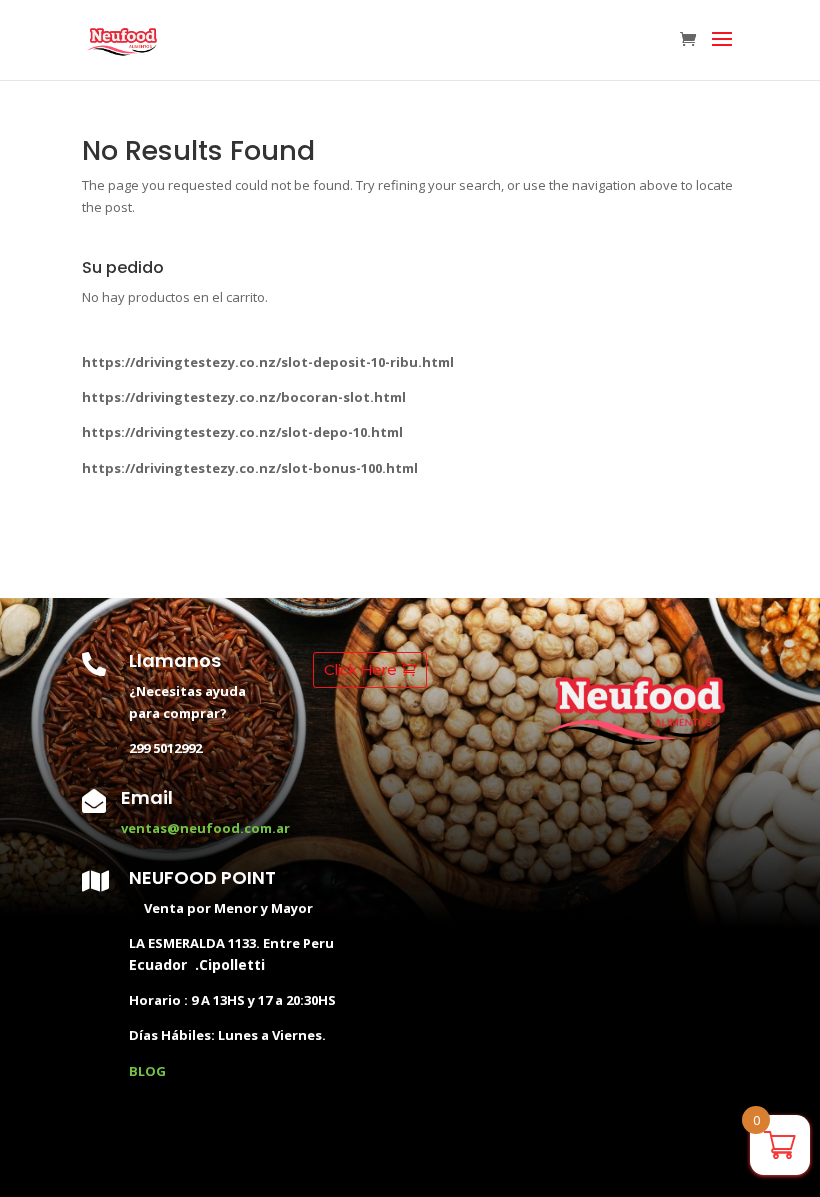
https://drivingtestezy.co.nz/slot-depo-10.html (242, 432)
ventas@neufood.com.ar (205, 828)
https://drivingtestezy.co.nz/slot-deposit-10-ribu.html (268, 362)
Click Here (360, 669)
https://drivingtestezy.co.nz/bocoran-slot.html (244, 397)
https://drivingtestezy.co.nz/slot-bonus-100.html (250, 468)
